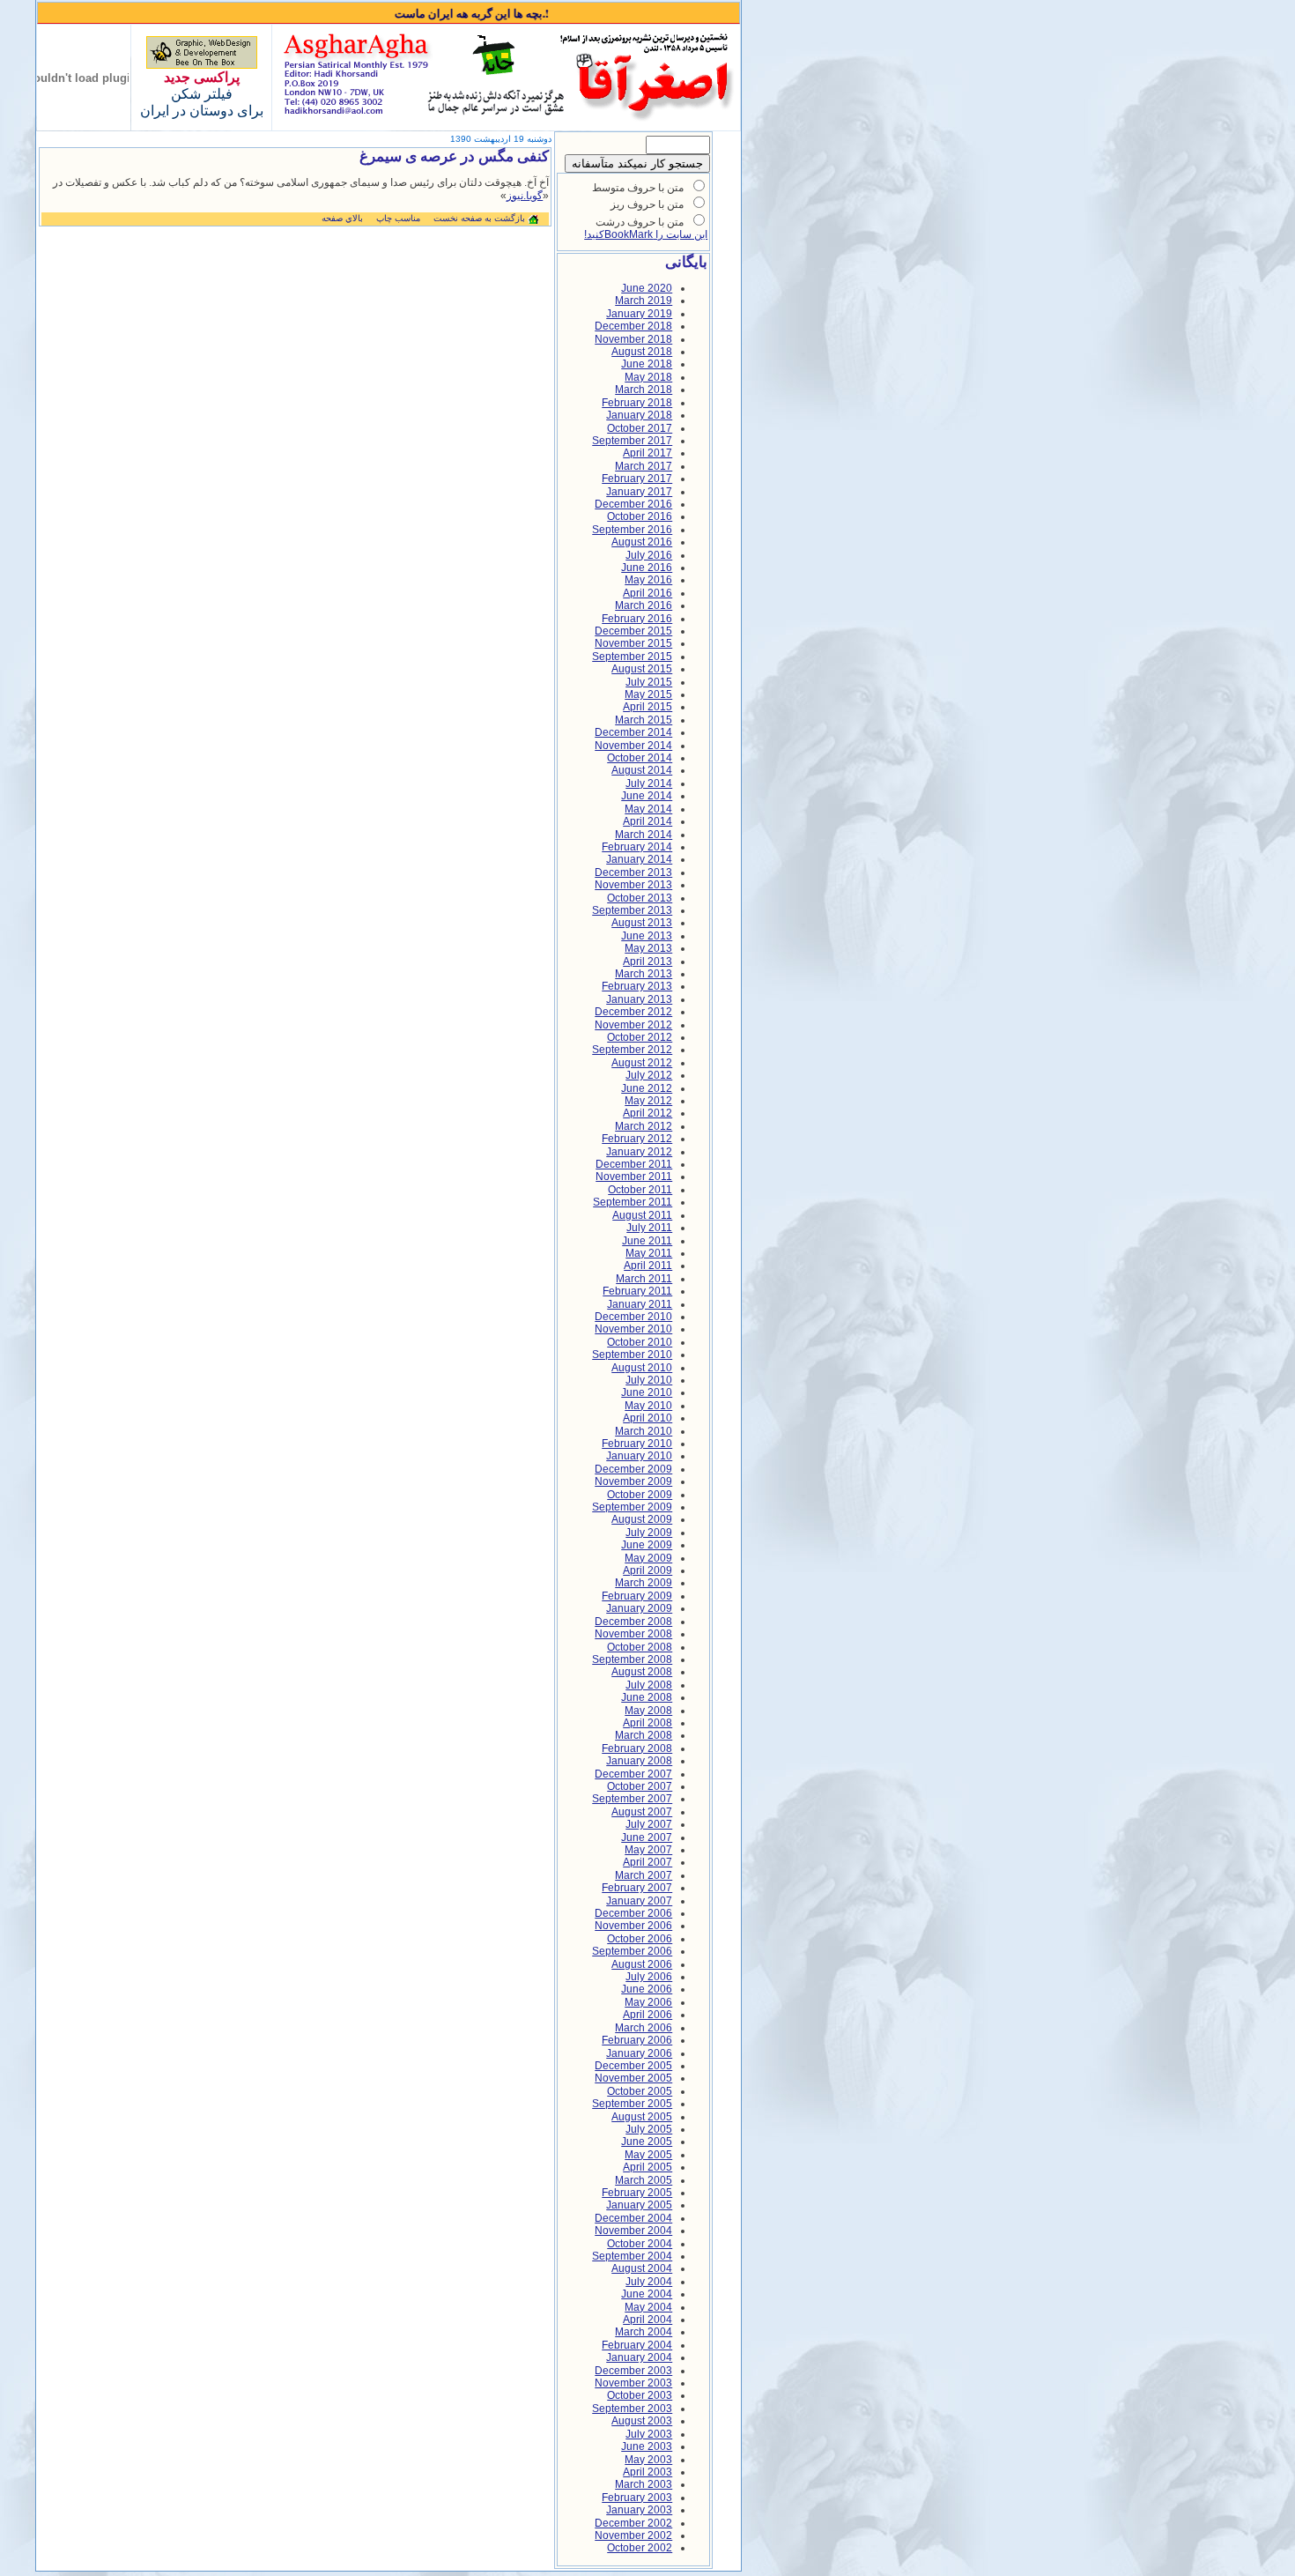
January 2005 (639, 2205)
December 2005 (633, 2066)
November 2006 (633, 1926)
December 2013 (633, 872)
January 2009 (639, 1608)
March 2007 (644, 1875)
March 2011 (644, 1279)
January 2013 (639, 999)
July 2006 (649, 1977)
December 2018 (633, 326)
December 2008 (633, 1622)
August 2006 (642, 1964)
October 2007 (640, 1786)
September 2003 (632, 2409)
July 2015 (649, 682)
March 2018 (644, 390)
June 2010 (647, 1392)
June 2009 (647, 1545)
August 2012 (642, 1063)
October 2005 (640, 2091)
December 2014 (633, 732)
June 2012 (647, 1088)
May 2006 (648, 2002)
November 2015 (633, 643)
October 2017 (640, 428)
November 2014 (633, 746)
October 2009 (640, 1495)
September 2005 (632, 2104)
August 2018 (642, 352)
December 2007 (633, 1774)
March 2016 (644, 605)
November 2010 (633, 1329)
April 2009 (647, 1570)
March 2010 (644, 1431)
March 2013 (644, 974)
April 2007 (647, 1862)
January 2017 (639, 492)
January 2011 (640, 1304)
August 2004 (642, 2268)
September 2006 (632, 1951)
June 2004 (647, 2294)
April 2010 (647, 1418)
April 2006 (647, 2015)
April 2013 (647, 961)
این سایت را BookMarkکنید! (646, 234)
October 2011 (640, 1190)
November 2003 (633, 2383)
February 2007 (637, 1888)
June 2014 (647, 796)
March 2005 (644, 2180)
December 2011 (634, 1164)
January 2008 (639, 1761)
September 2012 (632, 1050)
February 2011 (637, 1291)
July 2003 (649, 2434)
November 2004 (633, 2231)
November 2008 (633, 1634)
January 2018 (639, 415)
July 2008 (649, 1685)
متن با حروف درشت (640, 222)
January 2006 (639, 2053)
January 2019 (639, 314)
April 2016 (647, 593)
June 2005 (647, 2142)
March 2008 (644, 1735)
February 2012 (637, 1139)
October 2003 (640, 2395)
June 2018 (647, 364)
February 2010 (637, 1444)
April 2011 (648, 1266)
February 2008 (637, 1748)
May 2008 (648, 1711)
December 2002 (633, 2523)
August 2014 (642, 770)
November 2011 (634, 1177)
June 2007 (647, 1837)
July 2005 (649, 2129)
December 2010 (633, 1317)
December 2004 (633, 2218)
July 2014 (649, 783)
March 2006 (644, 2028)
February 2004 (637, 2345)
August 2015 (642, 669)
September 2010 (632, 1355)
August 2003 (642, 2421)
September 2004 (632, 2256)
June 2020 (647, 288)
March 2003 (644, 2484)
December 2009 (633, 1469)
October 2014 (640, 758)
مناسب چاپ (398, 218)
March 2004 (644, 2332)
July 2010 (649, 1380)
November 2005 (633, 2078)
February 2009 (637, 1596)
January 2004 (639, 2357)
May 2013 (648, 948)
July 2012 (649, 1075)
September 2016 (632, 530)
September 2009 (632, 1507)
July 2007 (649, 1824)
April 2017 (647, 453)
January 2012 (639, 1152)
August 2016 (642, 542)
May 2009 (648, 1558)
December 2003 (633, 2371)
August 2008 (642, 1672)
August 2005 (642, 2117)
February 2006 (637, 2040)
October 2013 (640, 898)
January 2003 (639, 2510)
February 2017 (637, 479)
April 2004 (647, 2320)
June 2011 (647, 1241)
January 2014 (639, 859)
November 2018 (633, 339)
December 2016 (633, 504)
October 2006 (640, 1939)
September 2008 (632, 1659)
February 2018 (637, 403)
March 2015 (644, 720)
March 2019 (644, 301)
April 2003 (647, 2472)
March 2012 (644, 1126)
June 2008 (647, 1697)
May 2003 (648, 2460)
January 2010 (639, 1456)
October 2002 (640, 2548)
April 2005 (647, 2167)
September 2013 (632, 910)
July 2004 (649, 2282)
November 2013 (633, 885)
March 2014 (644, 835)
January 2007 (639, 1901)
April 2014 (647, 821)
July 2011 (649, 1228)
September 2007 (632, 1799)
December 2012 (633, 1012)
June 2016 (647, 568)
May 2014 (648, 809)
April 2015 (647, 707)
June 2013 (647, 936)
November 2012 (633, 1025)
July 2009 (649, 1533)
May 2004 (648, 2307)
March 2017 (644, 466)
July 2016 (649, 555)
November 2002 (633, 2535)
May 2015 (648, 694)
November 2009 (633, 1481)
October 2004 (640, 2244)
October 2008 (640, 1647)
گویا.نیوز (525, 196)
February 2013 (637, 986)
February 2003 (637, 2498)
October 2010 (640, 1342)
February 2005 (637, 2193)
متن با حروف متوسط (638, 188)
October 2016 (640, 516)
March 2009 (644, 1583)
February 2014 (637, 847)
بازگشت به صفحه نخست (479, 218)
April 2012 (647, 1113)
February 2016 (637, 619)
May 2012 (648, 1101)
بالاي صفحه (342, 218)
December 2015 (633, 631)
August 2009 (642, 1519)
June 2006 (647, 1989)
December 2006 (633, 1913)
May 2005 (648, 2155)
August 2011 (642, 1215)
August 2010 (642, 1368)
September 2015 (632, 657)
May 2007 (648, 1850)
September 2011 (633, 1202)
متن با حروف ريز (647, 204)
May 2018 (648, 377)
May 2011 (649, 1253)
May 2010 (648, 1406)
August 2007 (642, 1812)
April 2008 (647, 1723)
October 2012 (640, 1037)
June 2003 (647, 2446)
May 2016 (648, 580)
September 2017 (632, 441)
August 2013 (642, 923)
